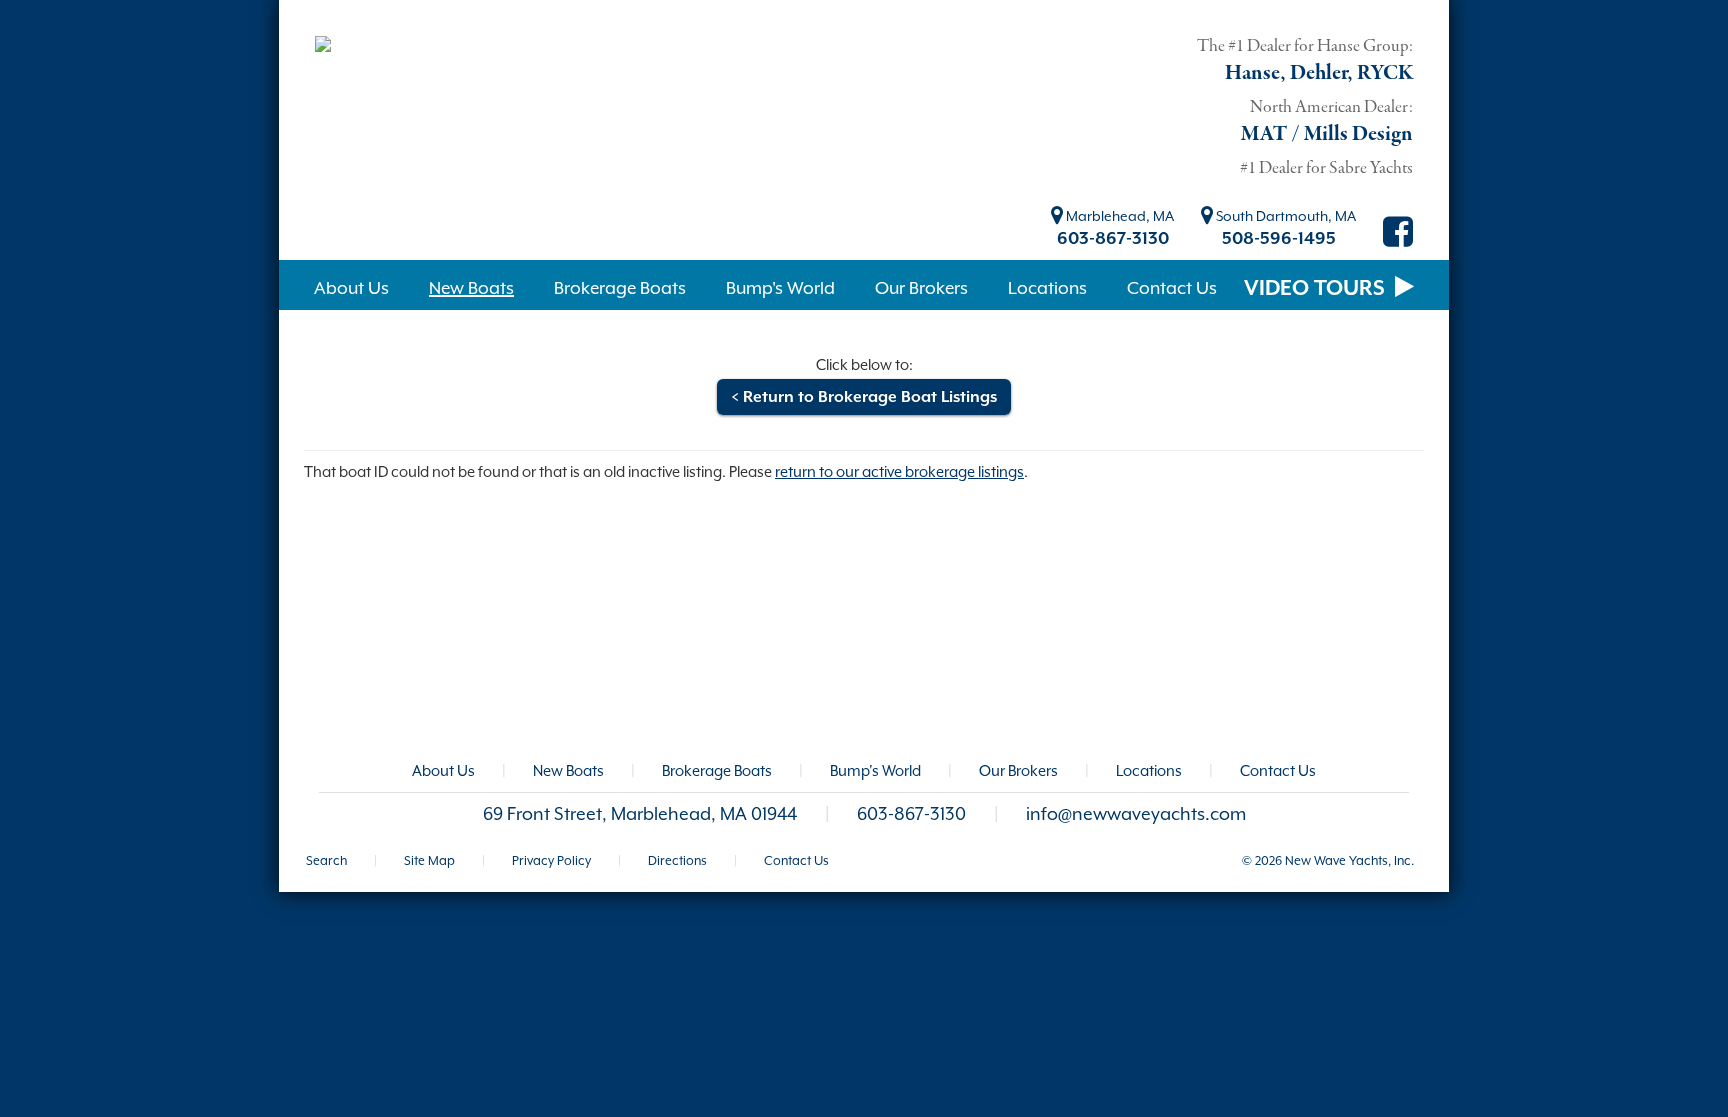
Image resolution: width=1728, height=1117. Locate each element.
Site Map (429, 860)
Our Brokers (1018, 770)
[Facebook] (1398, 239)
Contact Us (1278, 770)
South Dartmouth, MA (1284, 216)
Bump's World (875, 770)
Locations (1149, 770)
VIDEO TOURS (1317, 288)
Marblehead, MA (1118, 216)
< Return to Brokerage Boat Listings (864, 397)
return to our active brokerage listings (899, 471)
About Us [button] (351, 288)
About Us (443, 770)
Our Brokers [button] (921, 288)
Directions (677, 860)
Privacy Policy (551, 860)
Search (326, 860)
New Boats (568, 770)
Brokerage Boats (717, 770)
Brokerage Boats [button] (620, 288)
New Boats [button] (471, 288)
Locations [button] (1047, 288)
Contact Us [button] (1172, 288)
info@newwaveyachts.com (1136, 814)
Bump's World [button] (780, 288)
